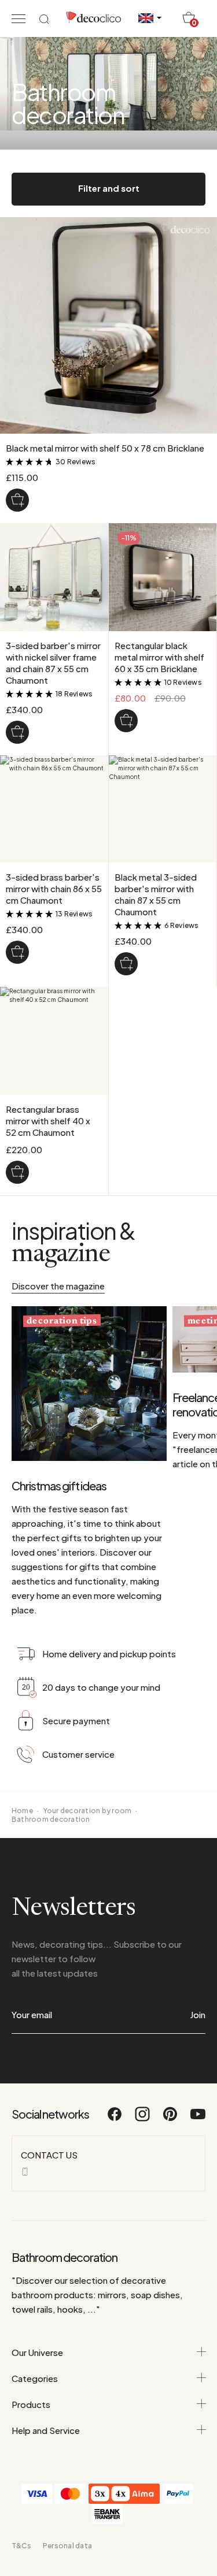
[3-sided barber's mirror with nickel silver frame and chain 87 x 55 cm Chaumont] (17, 732)
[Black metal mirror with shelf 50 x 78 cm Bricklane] (17, 500)
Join (198, 2014)
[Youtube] (198, 2119)
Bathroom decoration (51, 1819)
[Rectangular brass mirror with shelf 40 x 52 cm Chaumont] (17, 1172)
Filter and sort (109, 188)
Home (22, 1811)
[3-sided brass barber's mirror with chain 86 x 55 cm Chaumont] (17, 952)
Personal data (67, 2546)
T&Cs (21, 2546)
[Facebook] (115, 2119)
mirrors (112, 2294)
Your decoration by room (88, 1811)
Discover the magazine (58, 1286)
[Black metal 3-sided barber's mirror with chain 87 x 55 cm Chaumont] (126, 964)
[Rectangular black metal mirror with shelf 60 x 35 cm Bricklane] (126, 721)
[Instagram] (143, 2119)
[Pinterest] (171, 2119)
